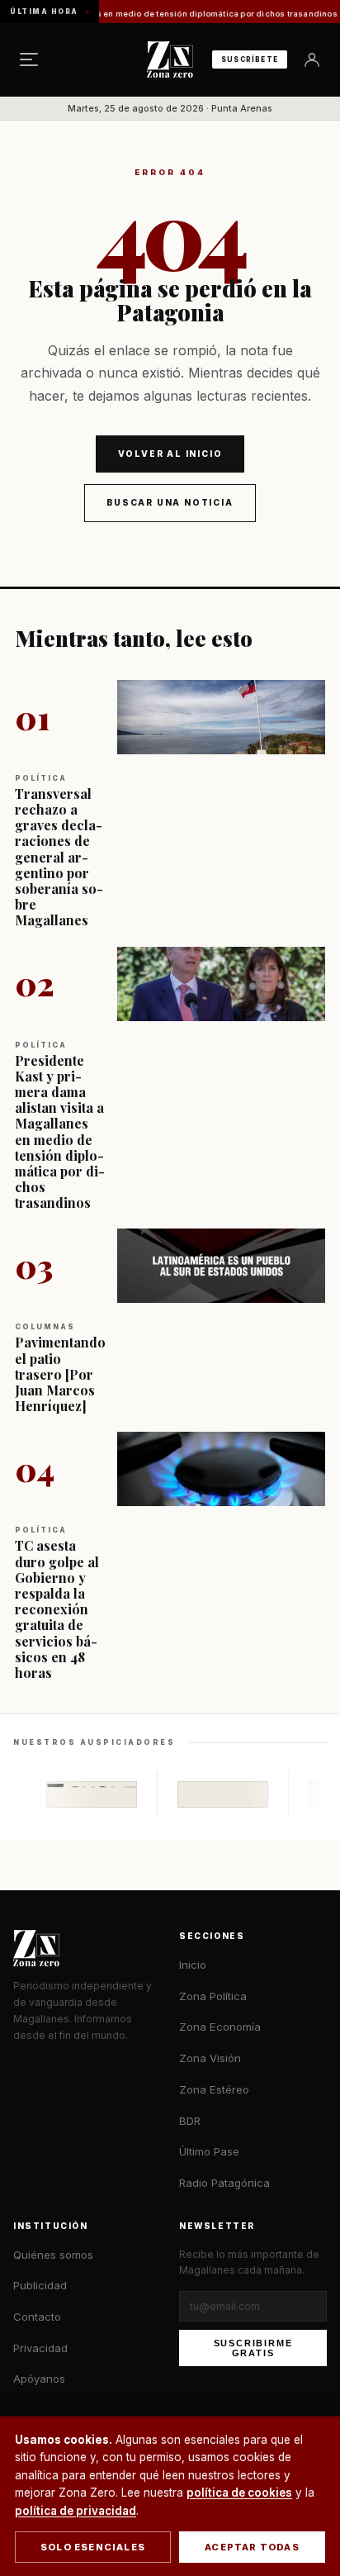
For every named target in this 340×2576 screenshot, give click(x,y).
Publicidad (40, 2285)
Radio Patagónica (224, 2183)
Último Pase (209, 2151)
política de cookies (239, 2493)
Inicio (193, 1965)
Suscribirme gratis (253, 2348)
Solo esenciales (93, 2547)
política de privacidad (76, 2511)
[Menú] (29, 59)
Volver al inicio (170, 454)
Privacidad (40, 2348)
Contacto (37, 2317)
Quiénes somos (53, 2255)
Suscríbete (250, 59)
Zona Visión (210, 2058)
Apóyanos (39, 2379)
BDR (190, 2121)
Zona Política (213, 1996)
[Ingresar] (312, 59)
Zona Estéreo (214, 2089)
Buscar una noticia (170, 502)
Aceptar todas (252, 2547)
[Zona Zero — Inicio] (170, 59)
